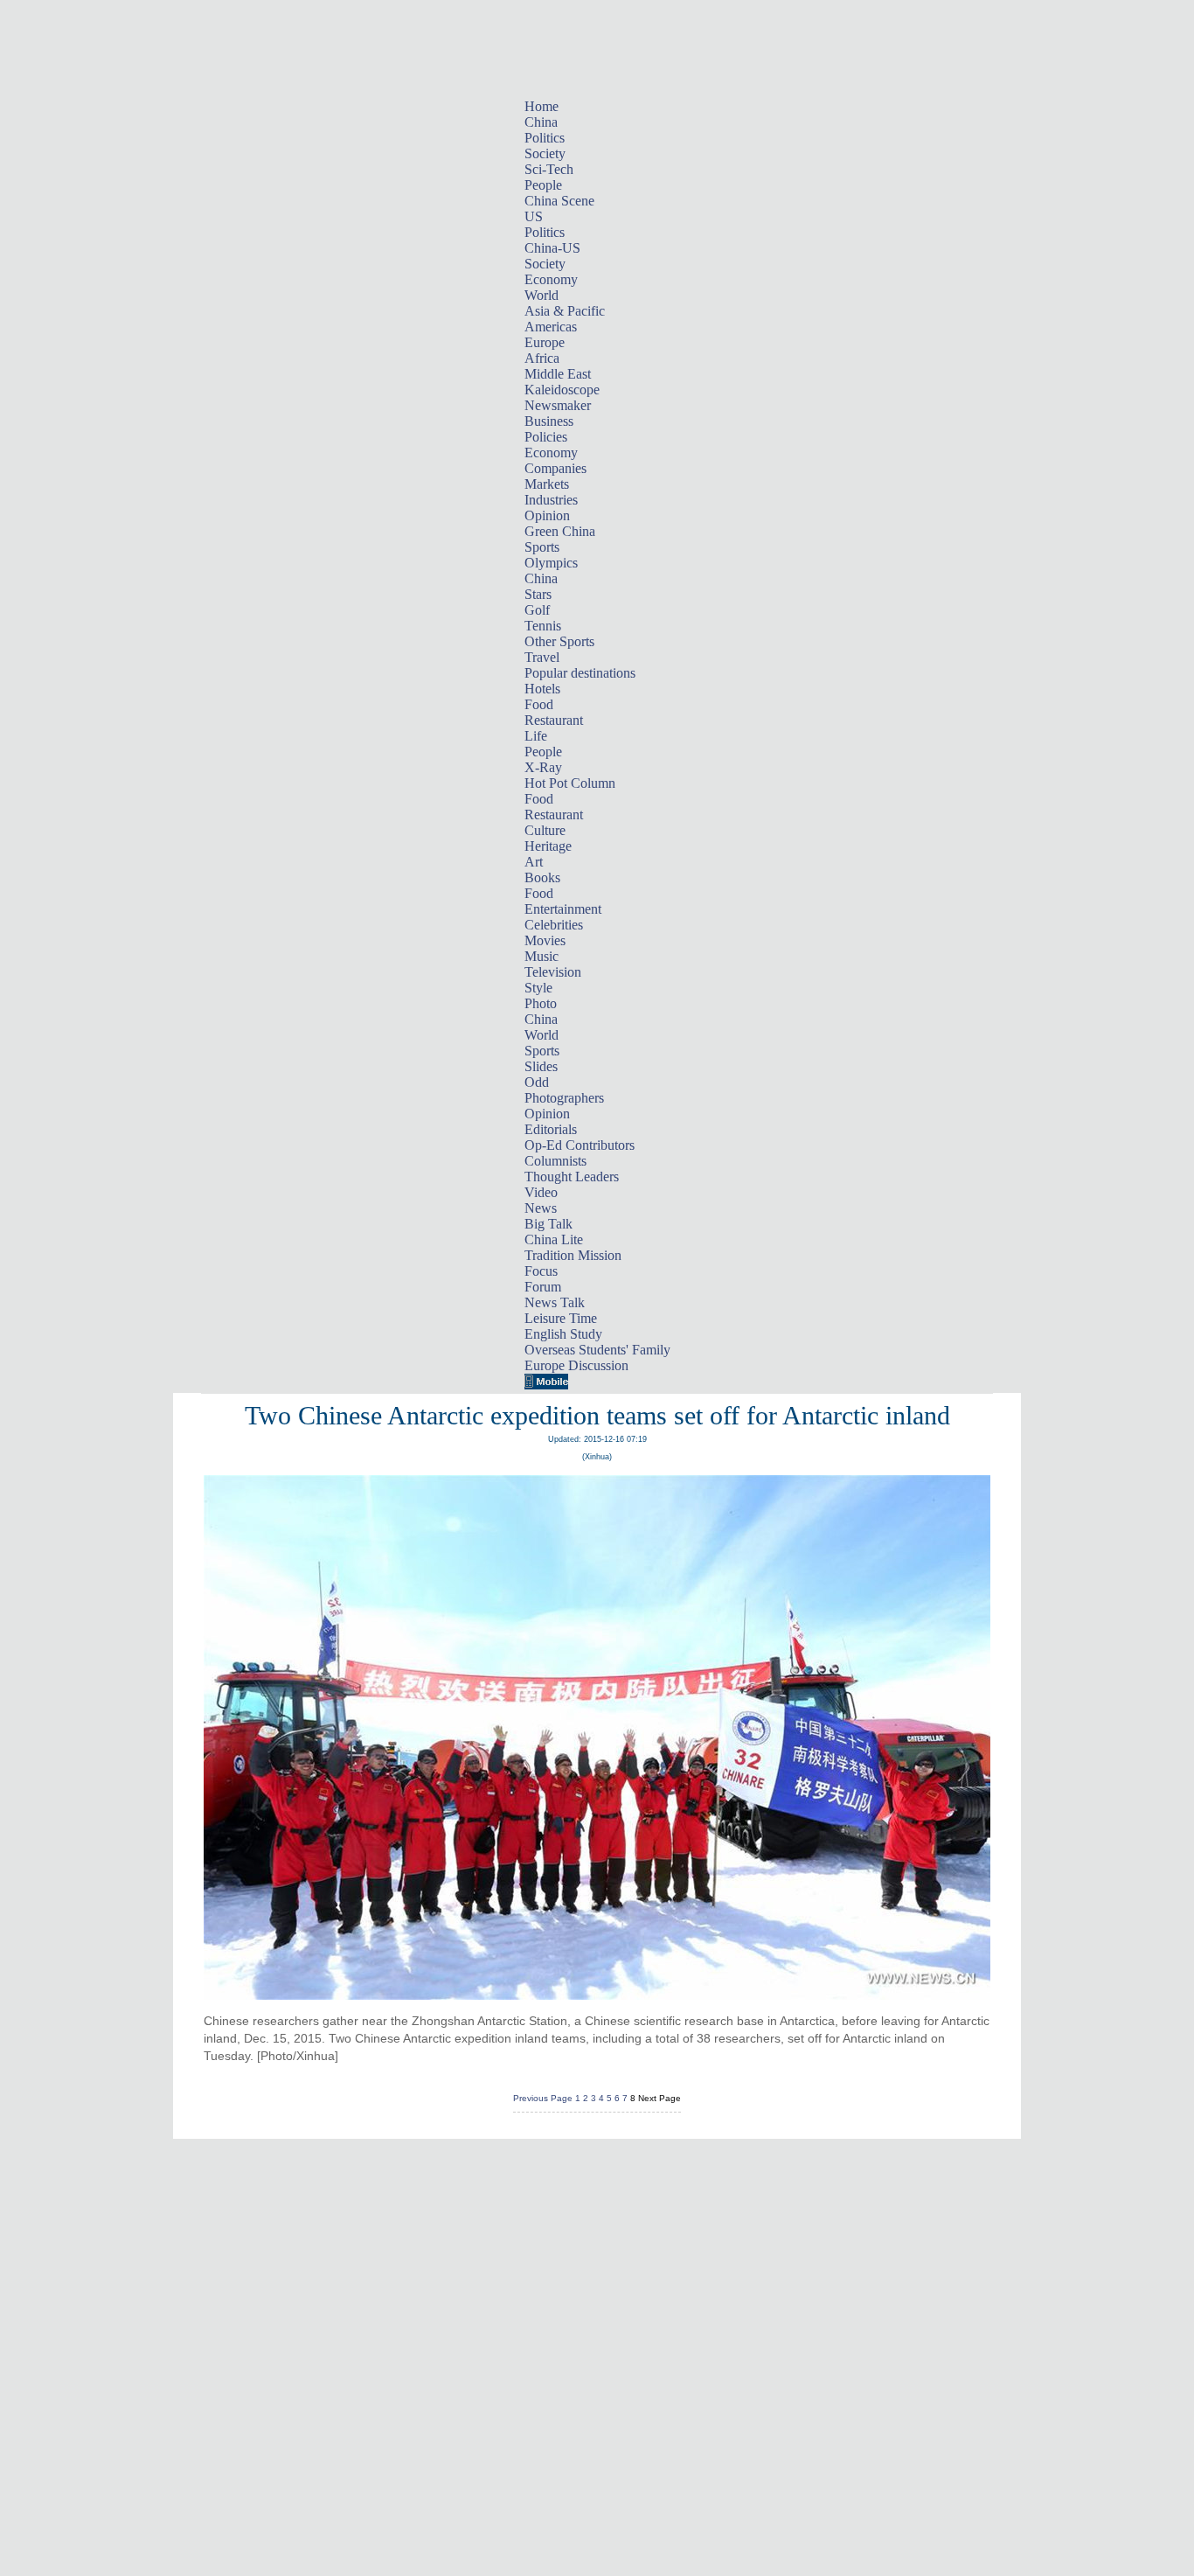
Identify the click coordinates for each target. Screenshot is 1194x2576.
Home (541, 106)
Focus (541, 1271)
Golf (537, 610)
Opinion (547, 515)
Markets (547, 484)
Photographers (564, 1098)
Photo (541, 1003)
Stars (538, 594)
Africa (542, 358)
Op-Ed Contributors (580, 1145)
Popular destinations (580, 673)
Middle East (558, 374)
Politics (545, 138)
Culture (545, 830)
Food (539, 704)
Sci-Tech (549, 169)
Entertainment (563, 909)
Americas (551, 327)
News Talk (555, 1302)
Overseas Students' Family (597, 1350)
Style (538, 988)
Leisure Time (561, 1318)
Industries (551, 500)
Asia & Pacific (565, 311)
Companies (555, 468)
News (541, 1208)
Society (545, 153)
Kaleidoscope (562, 390)
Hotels (542, 689)
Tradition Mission (573, 1255)
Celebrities (554, 925)
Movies (545, 940)
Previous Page (543, 2098)
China (541, 122)
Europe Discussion (576, 1365)
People (543, 185)
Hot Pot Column (570, 783)
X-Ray (543, 767)
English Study (563, 1334)
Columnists (555, 1161)
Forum (543, 1287)
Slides (541, 1066)
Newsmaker (558, 405)
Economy (551, 279)
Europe (545, 342)
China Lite (554, 1239)
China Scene (559, 201)
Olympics (551, 563)
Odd (537, 1082)
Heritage (548, 846)
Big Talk (548, 1224)
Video (541, 1192)
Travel (542, 657)
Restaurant (554, 720)
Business (549, 421)
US (534, 216)
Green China (560, 531)
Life (536, 736)
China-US (552, 248)
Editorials (551, 1129)
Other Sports (559, 641)
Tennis (543, 626)
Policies (546, 437)
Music (541, 956)
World (541, 295)
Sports (542, 547)
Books (542, 877)
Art (534, 862)
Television (553, 972)
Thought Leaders (572, 1177)
